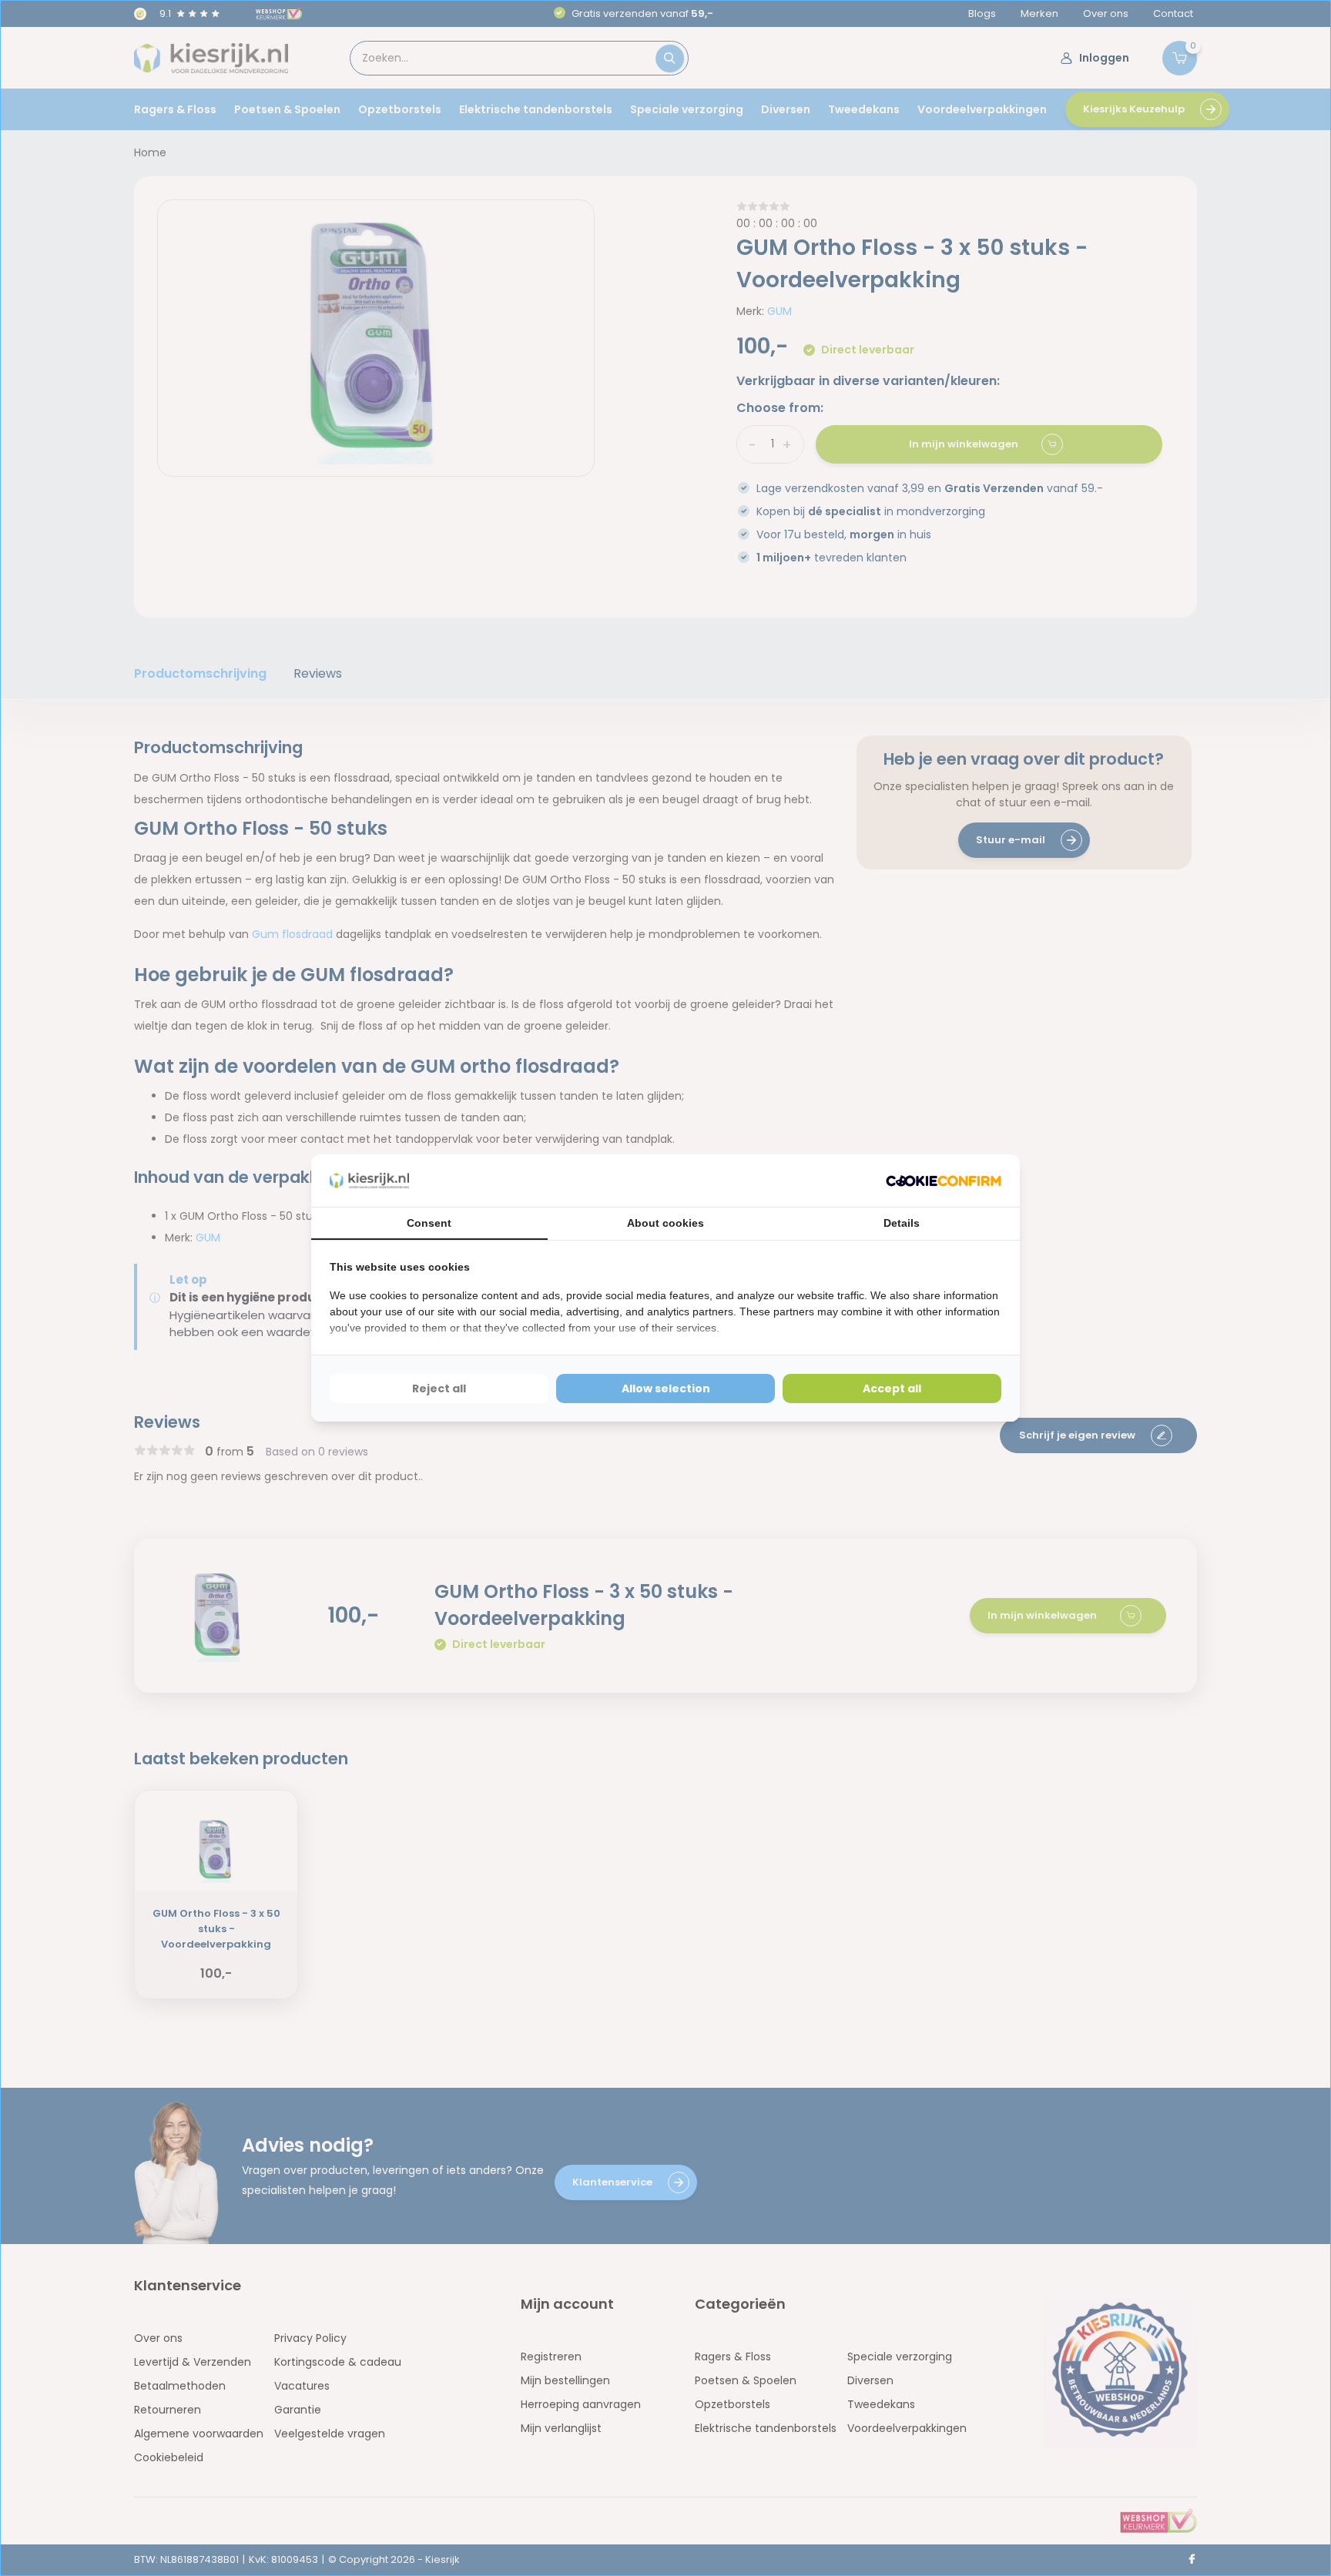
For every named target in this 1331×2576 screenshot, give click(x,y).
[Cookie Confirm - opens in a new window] (944, 1181)
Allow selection (666, 1388)
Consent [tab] (429, 1223)
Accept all (892, 1388)
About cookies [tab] (665, 1223)
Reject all (439, 1388)
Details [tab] (902, 1223)
